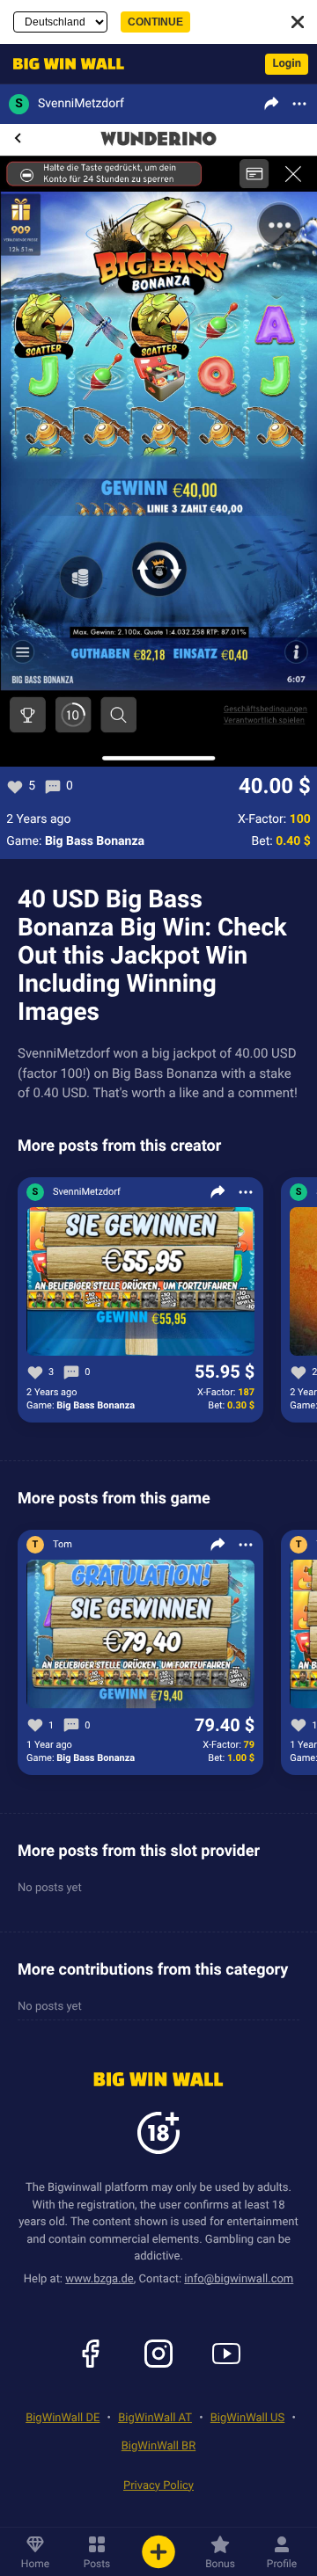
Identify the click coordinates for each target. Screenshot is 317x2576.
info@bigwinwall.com (239, 2279)
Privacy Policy (158, 2486)
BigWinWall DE (63, 2418)
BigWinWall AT (155, 2418)
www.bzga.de (100, 2279)
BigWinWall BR (158, 2446)
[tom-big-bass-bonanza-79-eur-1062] (140, 1635)
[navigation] (64, 64)
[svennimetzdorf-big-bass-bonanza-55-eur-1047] (140, 1282)
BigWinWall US (247, 2418)
